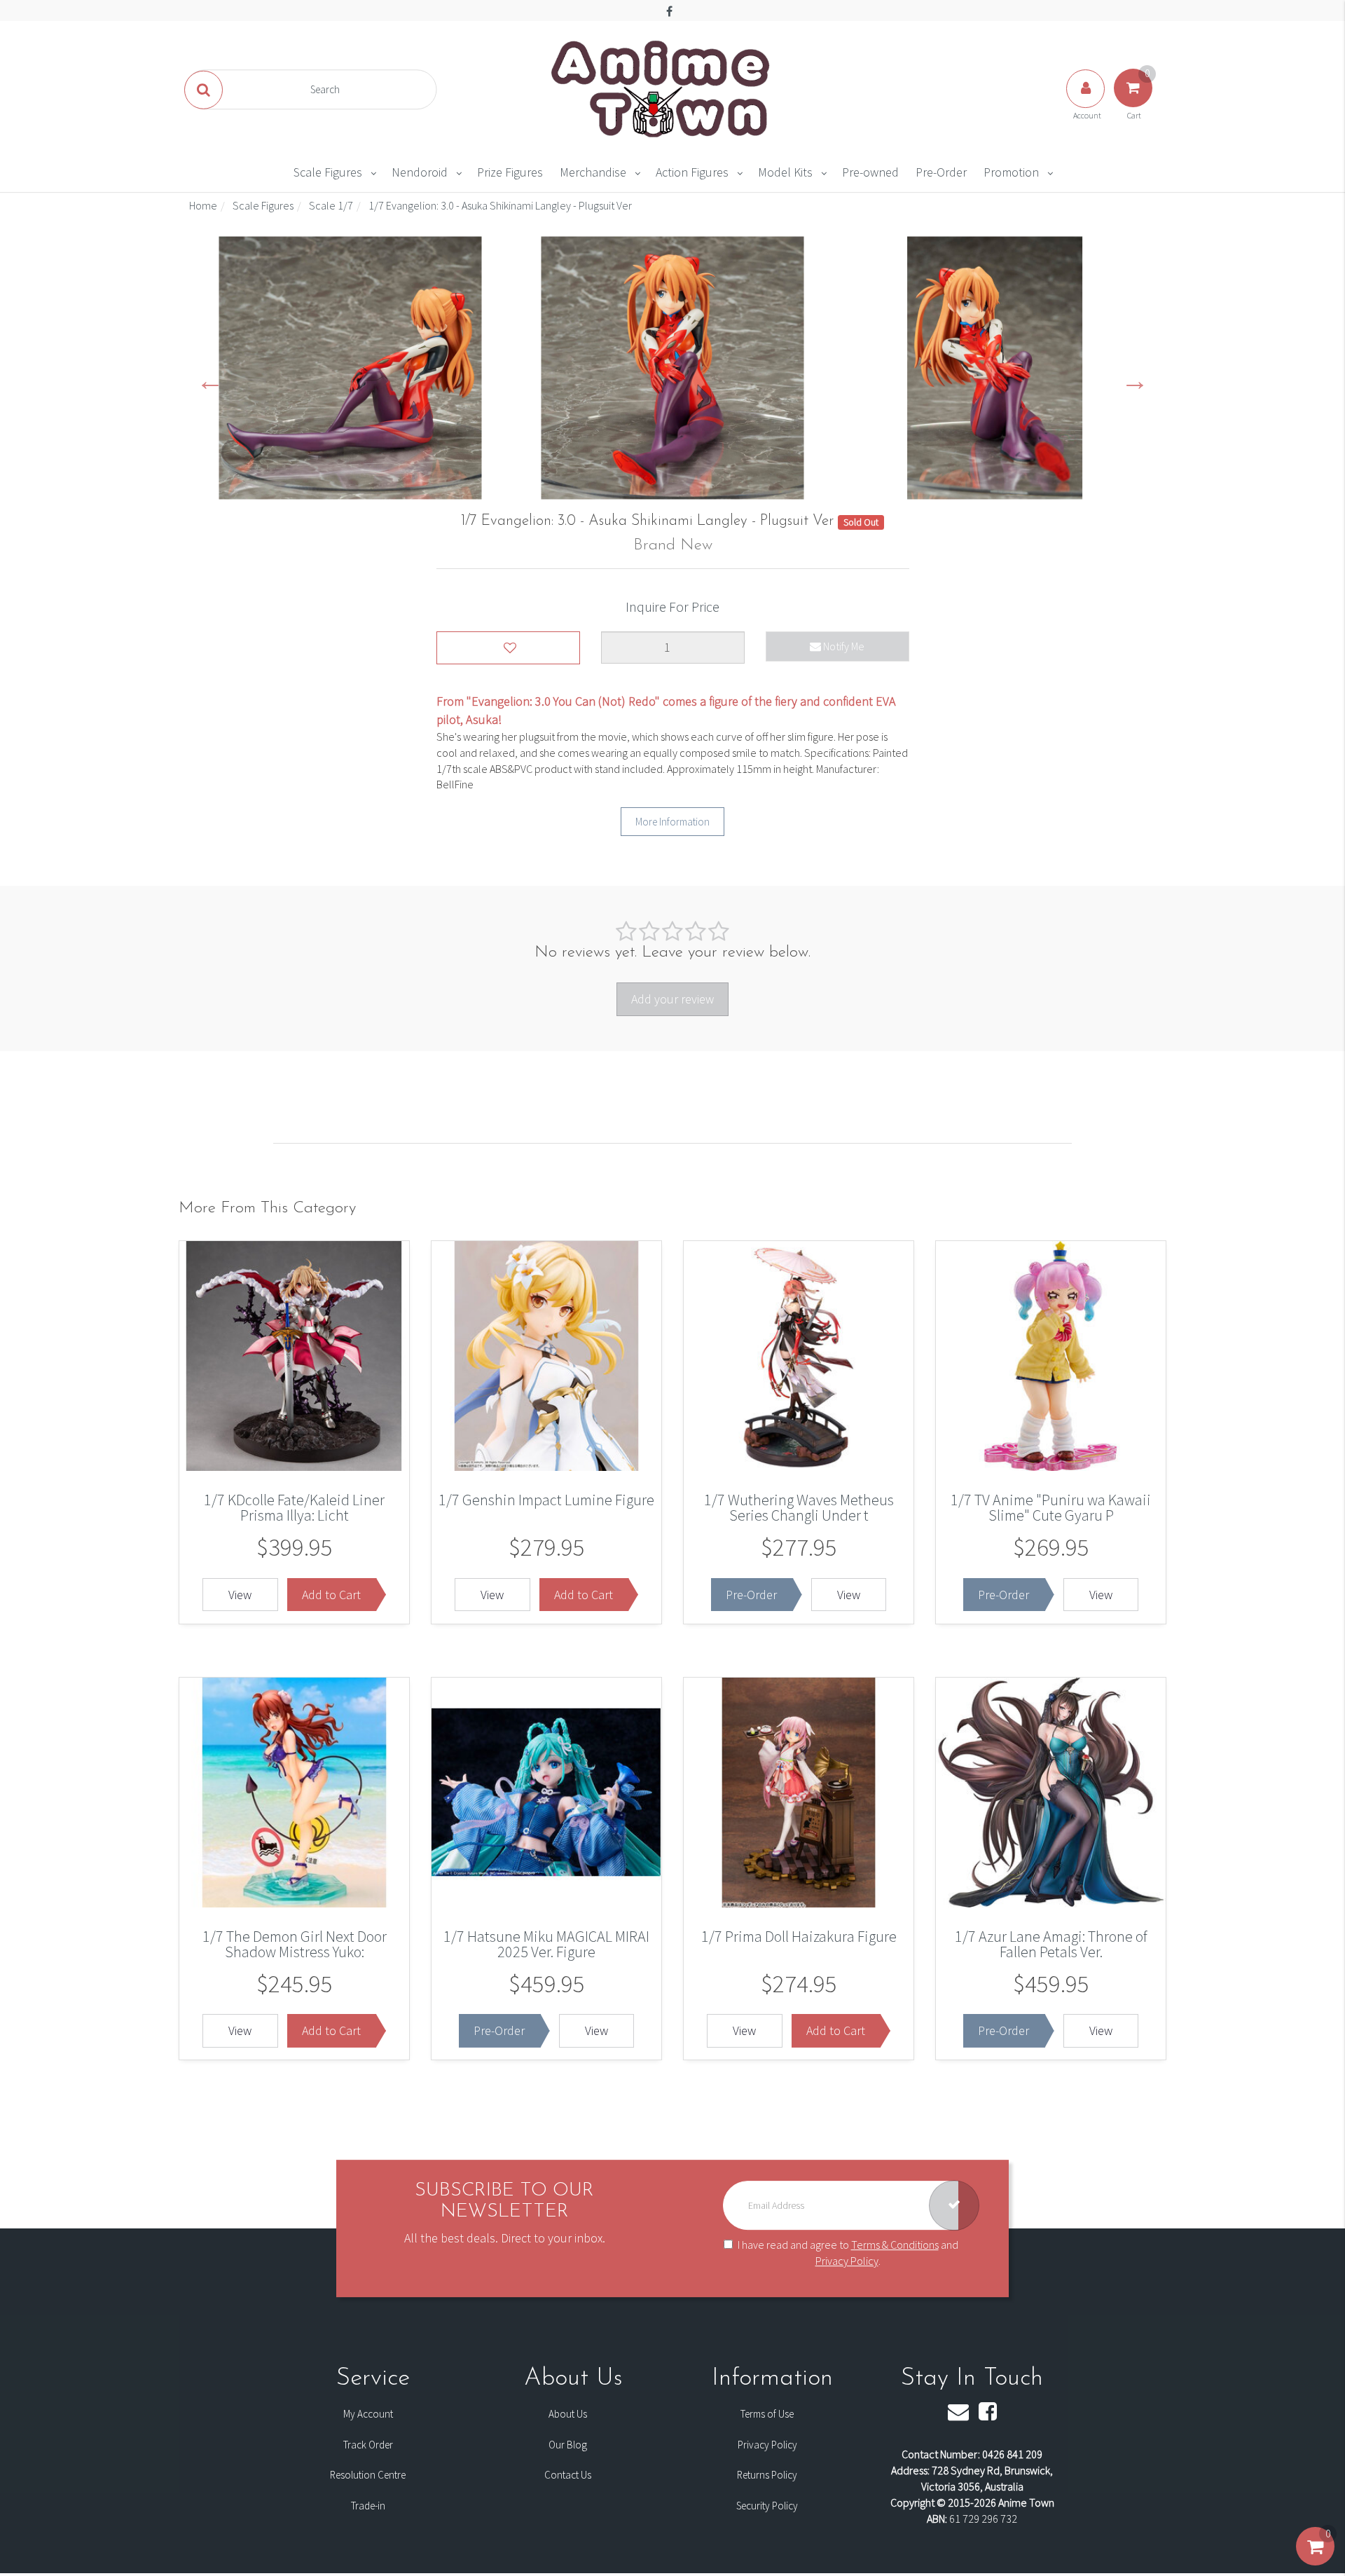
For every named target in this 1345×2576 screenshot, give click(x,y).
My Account (368, 2414)
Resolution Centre (368, 2475)
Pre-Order (941, 172)
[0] (1315, 2561)
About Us (568, 2414)
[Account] (1087, 102)
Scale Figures (328, 172)
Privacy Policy (847, 2261)
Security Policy (767, 2506)
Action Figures (692, 172)
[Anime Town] (662, 88)
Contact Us (568, 2475)
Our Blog (568, 2445)
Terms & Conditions (895, 2245)
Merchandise (593, 172)
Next (1135, 380)
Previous (210, 380)
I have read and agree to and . (848, 2253)
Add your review (672, 999)
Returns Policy (767, 2475)
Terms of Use (767, 2414)
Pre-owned (870, 172)
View (240, 1595)
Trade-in (368, 2506)
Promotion (1011, 172)
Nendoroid (420, 172)
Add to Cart (331, 1595)
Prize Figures (510, 172)
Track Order (368, 2445)
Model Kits (785, 172)
